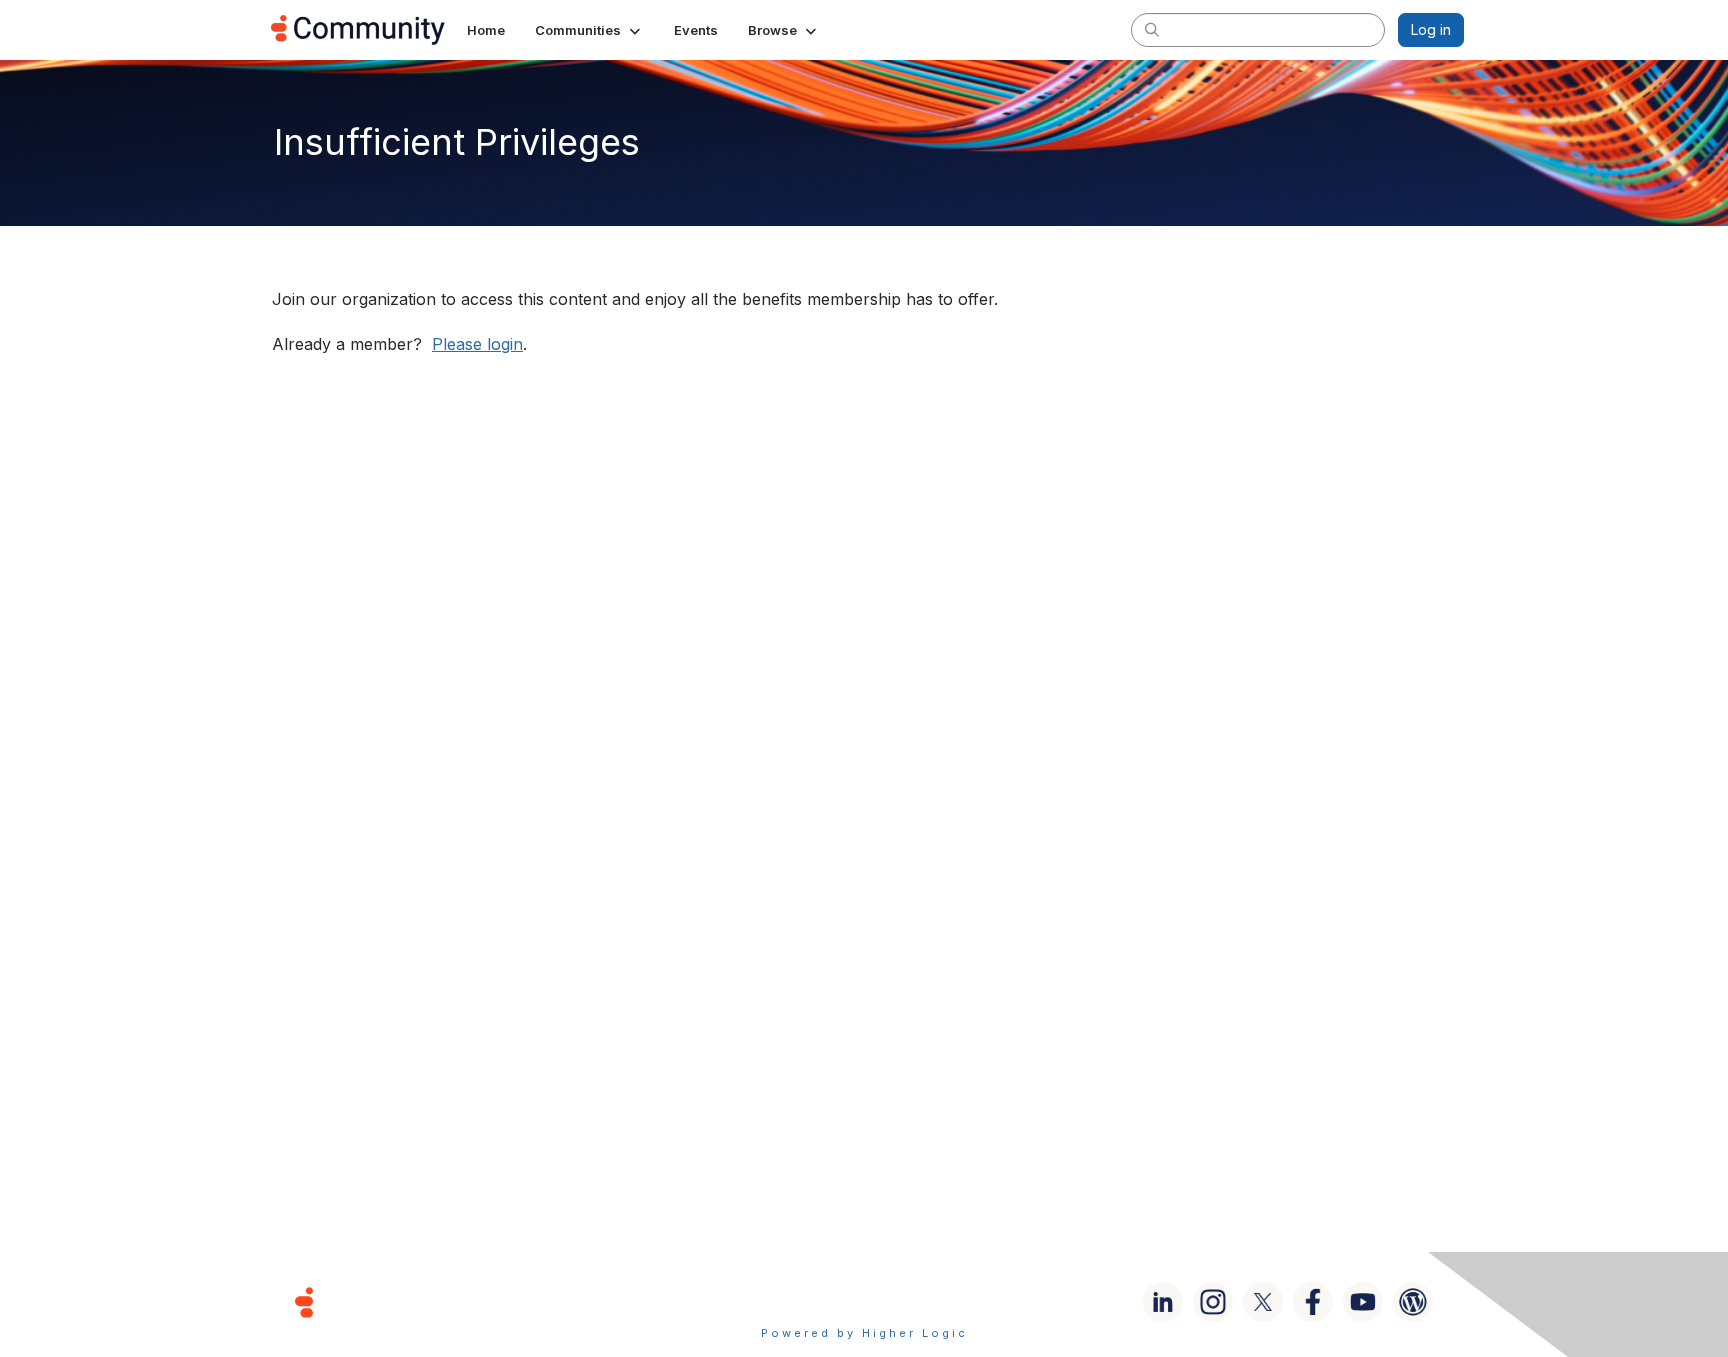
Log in (1431, 29)
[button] (589, 30)
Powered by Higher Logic (864, 1333)
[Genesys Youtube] (1363, 1302)
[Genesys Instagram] (1213, 1302)
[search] (1152, 29)
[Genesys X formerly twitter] (1263, 1302)
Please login (477, 344)
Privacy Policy (928, 1301)
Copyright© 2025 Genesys (441, 1301)
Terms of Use (793, 1301)
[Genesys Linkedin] (1163, 1302)
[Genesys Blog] (1413, 1302)
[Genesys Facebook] (1313, 1302)
